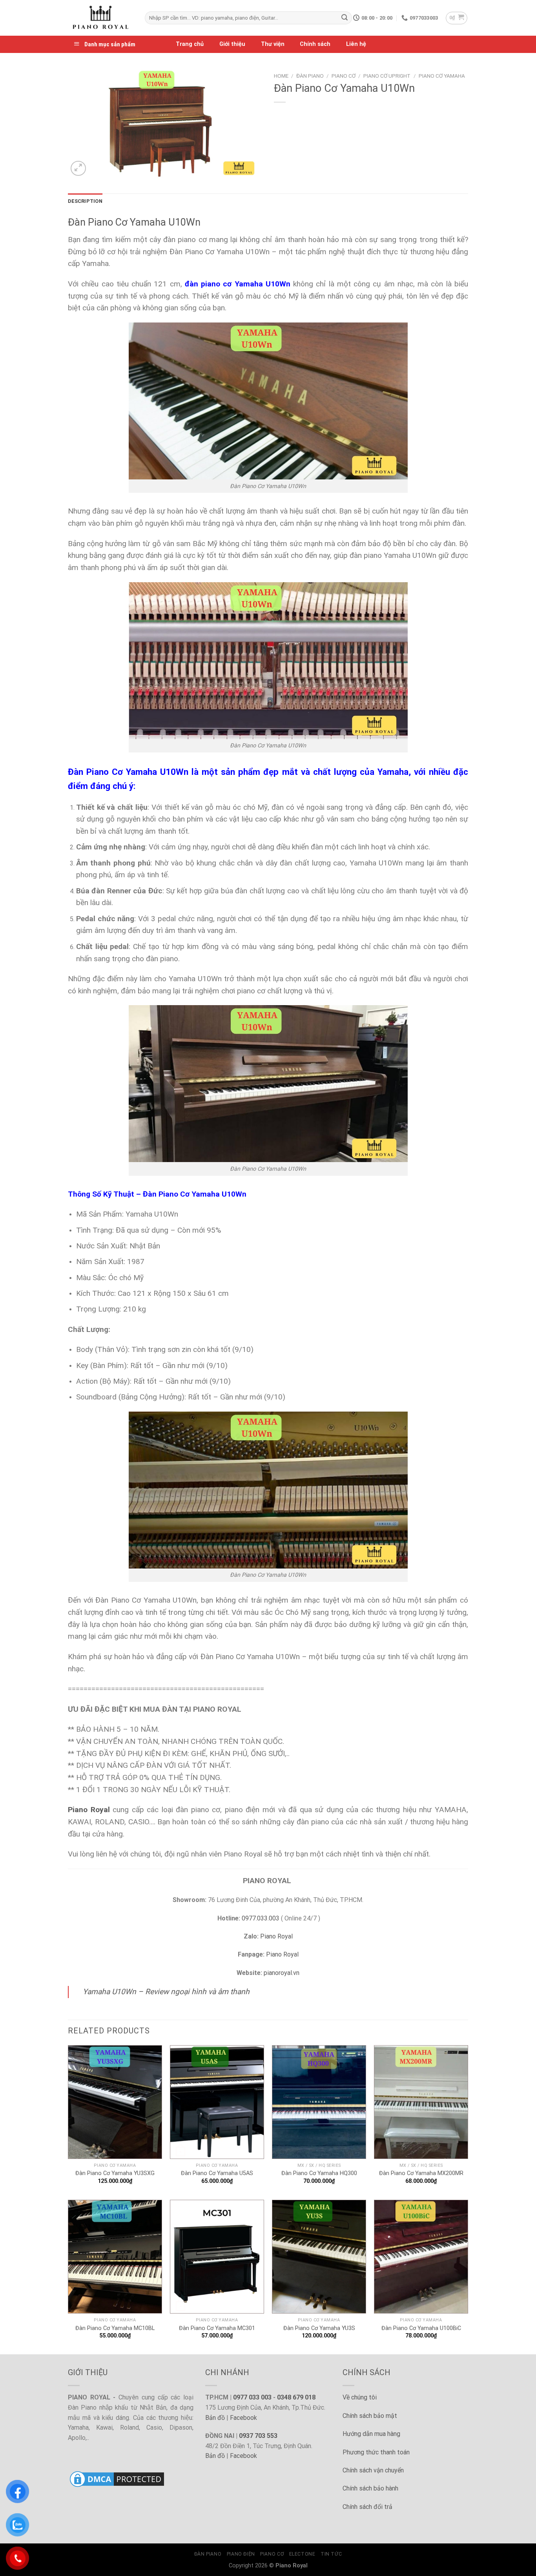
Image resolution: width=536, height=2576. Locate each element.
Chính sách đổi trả (367, 2507)
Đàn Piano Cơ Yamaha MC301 (217, 2328)
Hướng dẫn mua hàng (371, 2434)
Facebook (243, 2418)
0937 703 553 (258, 2436)
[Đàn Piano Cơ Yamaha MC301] (217, 2257)
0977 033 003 (252, 2397)
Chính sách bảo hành (370, 2488)
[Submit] (345, 18)
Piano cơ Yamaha (442, 76)
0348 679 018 (296, 2397)
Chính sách (315, 44)
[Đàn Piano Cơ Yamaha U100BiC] (421, 2257)
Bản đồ (215, 2418)
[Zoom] (78, 169)
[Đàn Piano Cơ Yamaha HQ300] (319, 2102)
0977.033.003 (261, 1918)
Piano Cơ (344, 76)
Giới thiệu (232, 44)
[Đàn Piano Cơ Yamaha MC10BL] (115, 2257)
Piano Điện (241, 2554)
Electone (302, 2554)
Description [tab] (85, 201)
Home (281, 76)
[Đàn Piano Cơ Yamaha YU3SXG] (115, 2102)
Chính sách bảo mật (370, 2416)
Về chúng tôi (360, 2397)
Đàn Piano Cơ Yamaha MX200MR (421, 2173)
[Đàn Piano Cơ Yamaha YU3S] (319, 2257)
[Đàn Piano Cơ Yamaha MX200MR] (421, 2102)
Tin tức (331, 2554)
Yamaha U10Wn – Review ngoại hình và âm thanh (166, 1992)
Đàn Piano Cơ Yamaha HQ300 (319, 2173)
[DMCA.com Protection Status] (117, 2479)
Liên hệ (356, 44)
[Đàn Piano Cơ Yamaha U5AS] (217, 2102)
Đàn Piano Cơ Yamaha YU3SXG (115, 2173)
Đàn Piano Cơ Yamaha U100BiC (421, 2328)
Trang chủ (190, 44)
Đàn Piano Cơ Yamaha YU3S (319, 2328)
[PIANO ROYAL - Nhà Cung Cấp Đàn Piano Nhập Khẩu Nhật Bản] (100, 18)
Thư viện (273, 44)
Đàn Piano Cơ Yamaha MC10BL (115, 2328)
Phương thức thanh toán (376, 2452)
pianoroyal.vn (282, 1973)
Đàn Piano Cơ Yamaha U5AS (217, 2173)
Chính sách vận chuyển (373, 2470)
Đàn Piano (310, 76)
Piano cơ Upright (387, 76)
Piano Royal (276, 1936)
